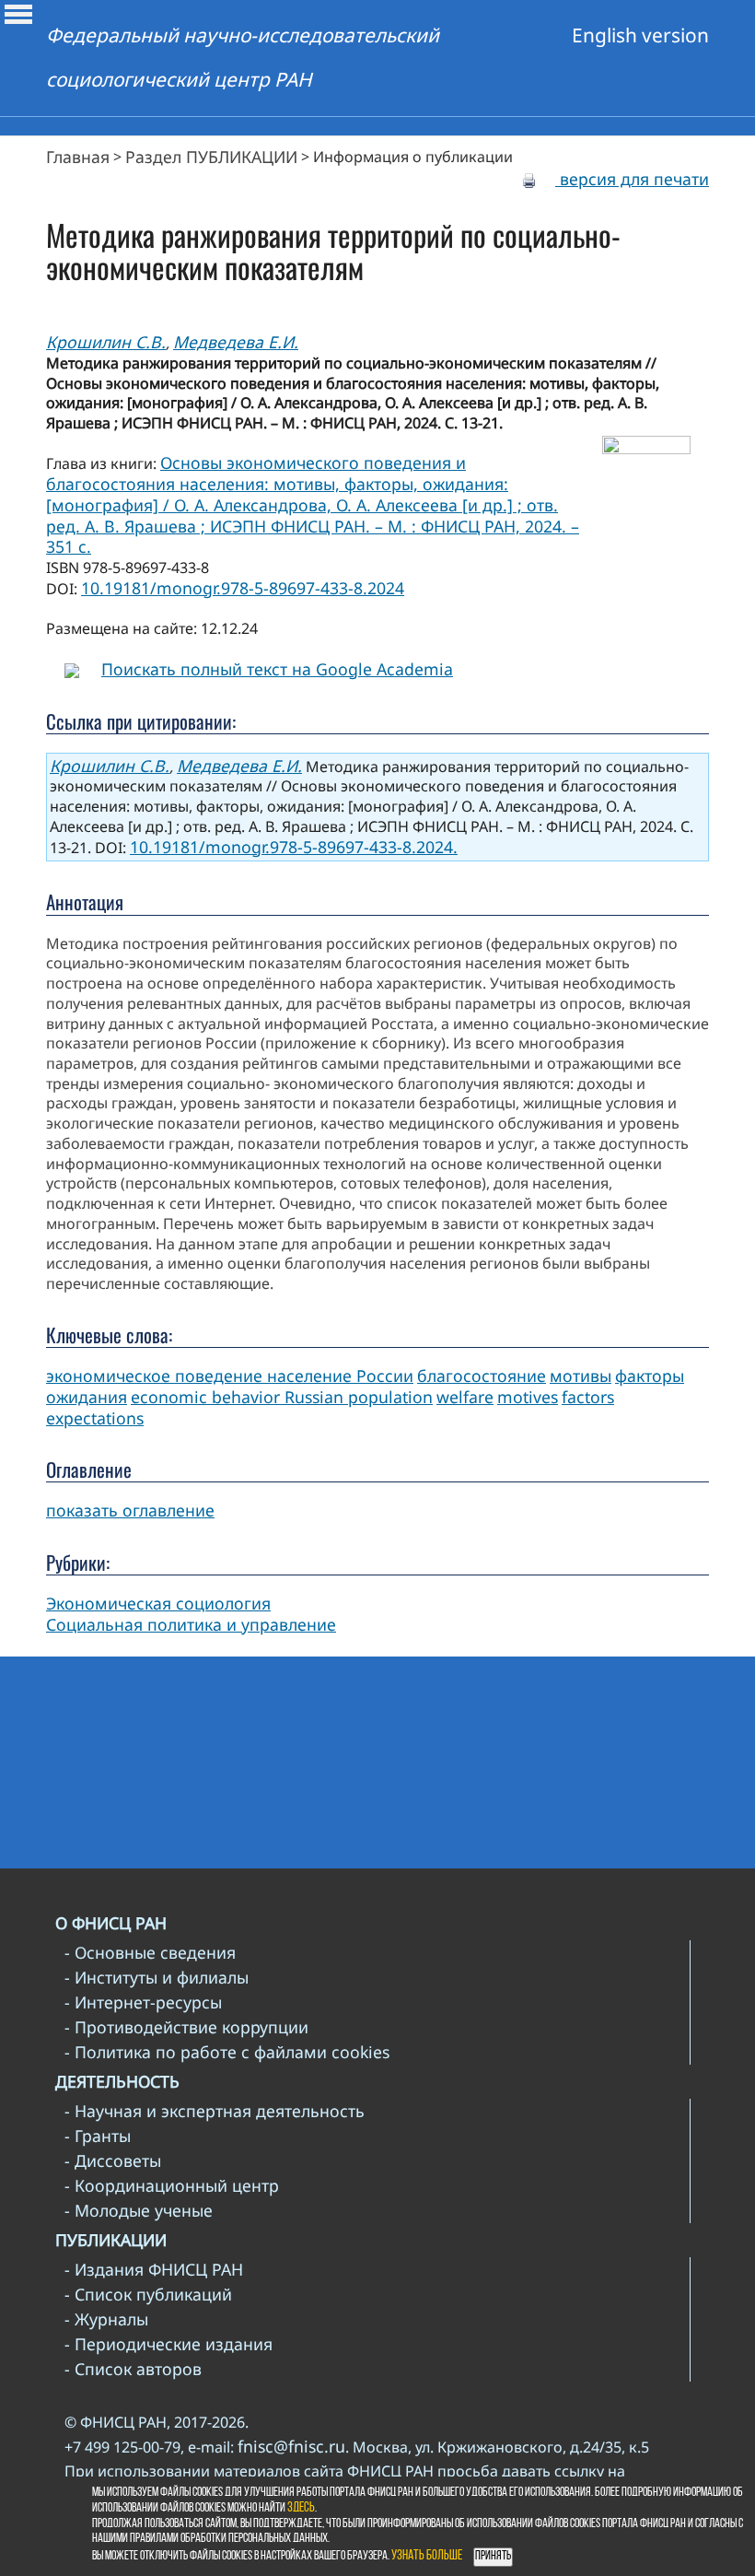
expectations (95, 1418)
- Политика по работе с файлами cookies (227, 2052)
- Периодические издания (168, 2344)
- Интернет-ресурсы (143, 2002)
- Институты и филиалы (157, 1977)
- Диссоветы (113, 2160)
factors (588, 1397)
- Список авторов (133, 2369)
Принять (493, 2556)
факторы (650, 1376)
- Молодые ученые (139, 2210)
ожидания (87, 1397)
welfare (465, 1397)
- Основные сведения (150, 1952)
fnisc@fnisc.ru (291, 2446)
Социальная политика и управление (191, 1624)
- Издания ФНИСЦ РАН (154, 2269)
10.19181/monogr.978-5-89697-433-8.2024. (294, 847)
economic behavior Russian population (282, 1397)
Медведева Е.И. (236, 342)
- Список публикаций (148, 2294)
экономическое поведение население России (230, 1376)
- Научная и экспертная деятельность (215, 2111)
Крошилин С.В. (106, 342)
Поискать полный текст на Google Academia (277, 669)
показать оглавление (130, 1510)
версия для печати (632, 179)
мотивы (581, 1376)
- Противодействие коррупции (186, 2027)
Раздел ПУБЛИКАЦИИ (211, 157)
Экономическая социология (158, 1603)
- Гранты (98, 2136)
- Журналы (106, 2319)
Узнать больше (427, 2556)
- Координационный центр (172, 2185)
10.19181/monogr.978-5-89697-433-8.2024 (243, 588)
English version (640, 35)
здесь (301, 2508)
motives (528, 1397)
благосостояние (482, 1376)
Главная (78, 157)
